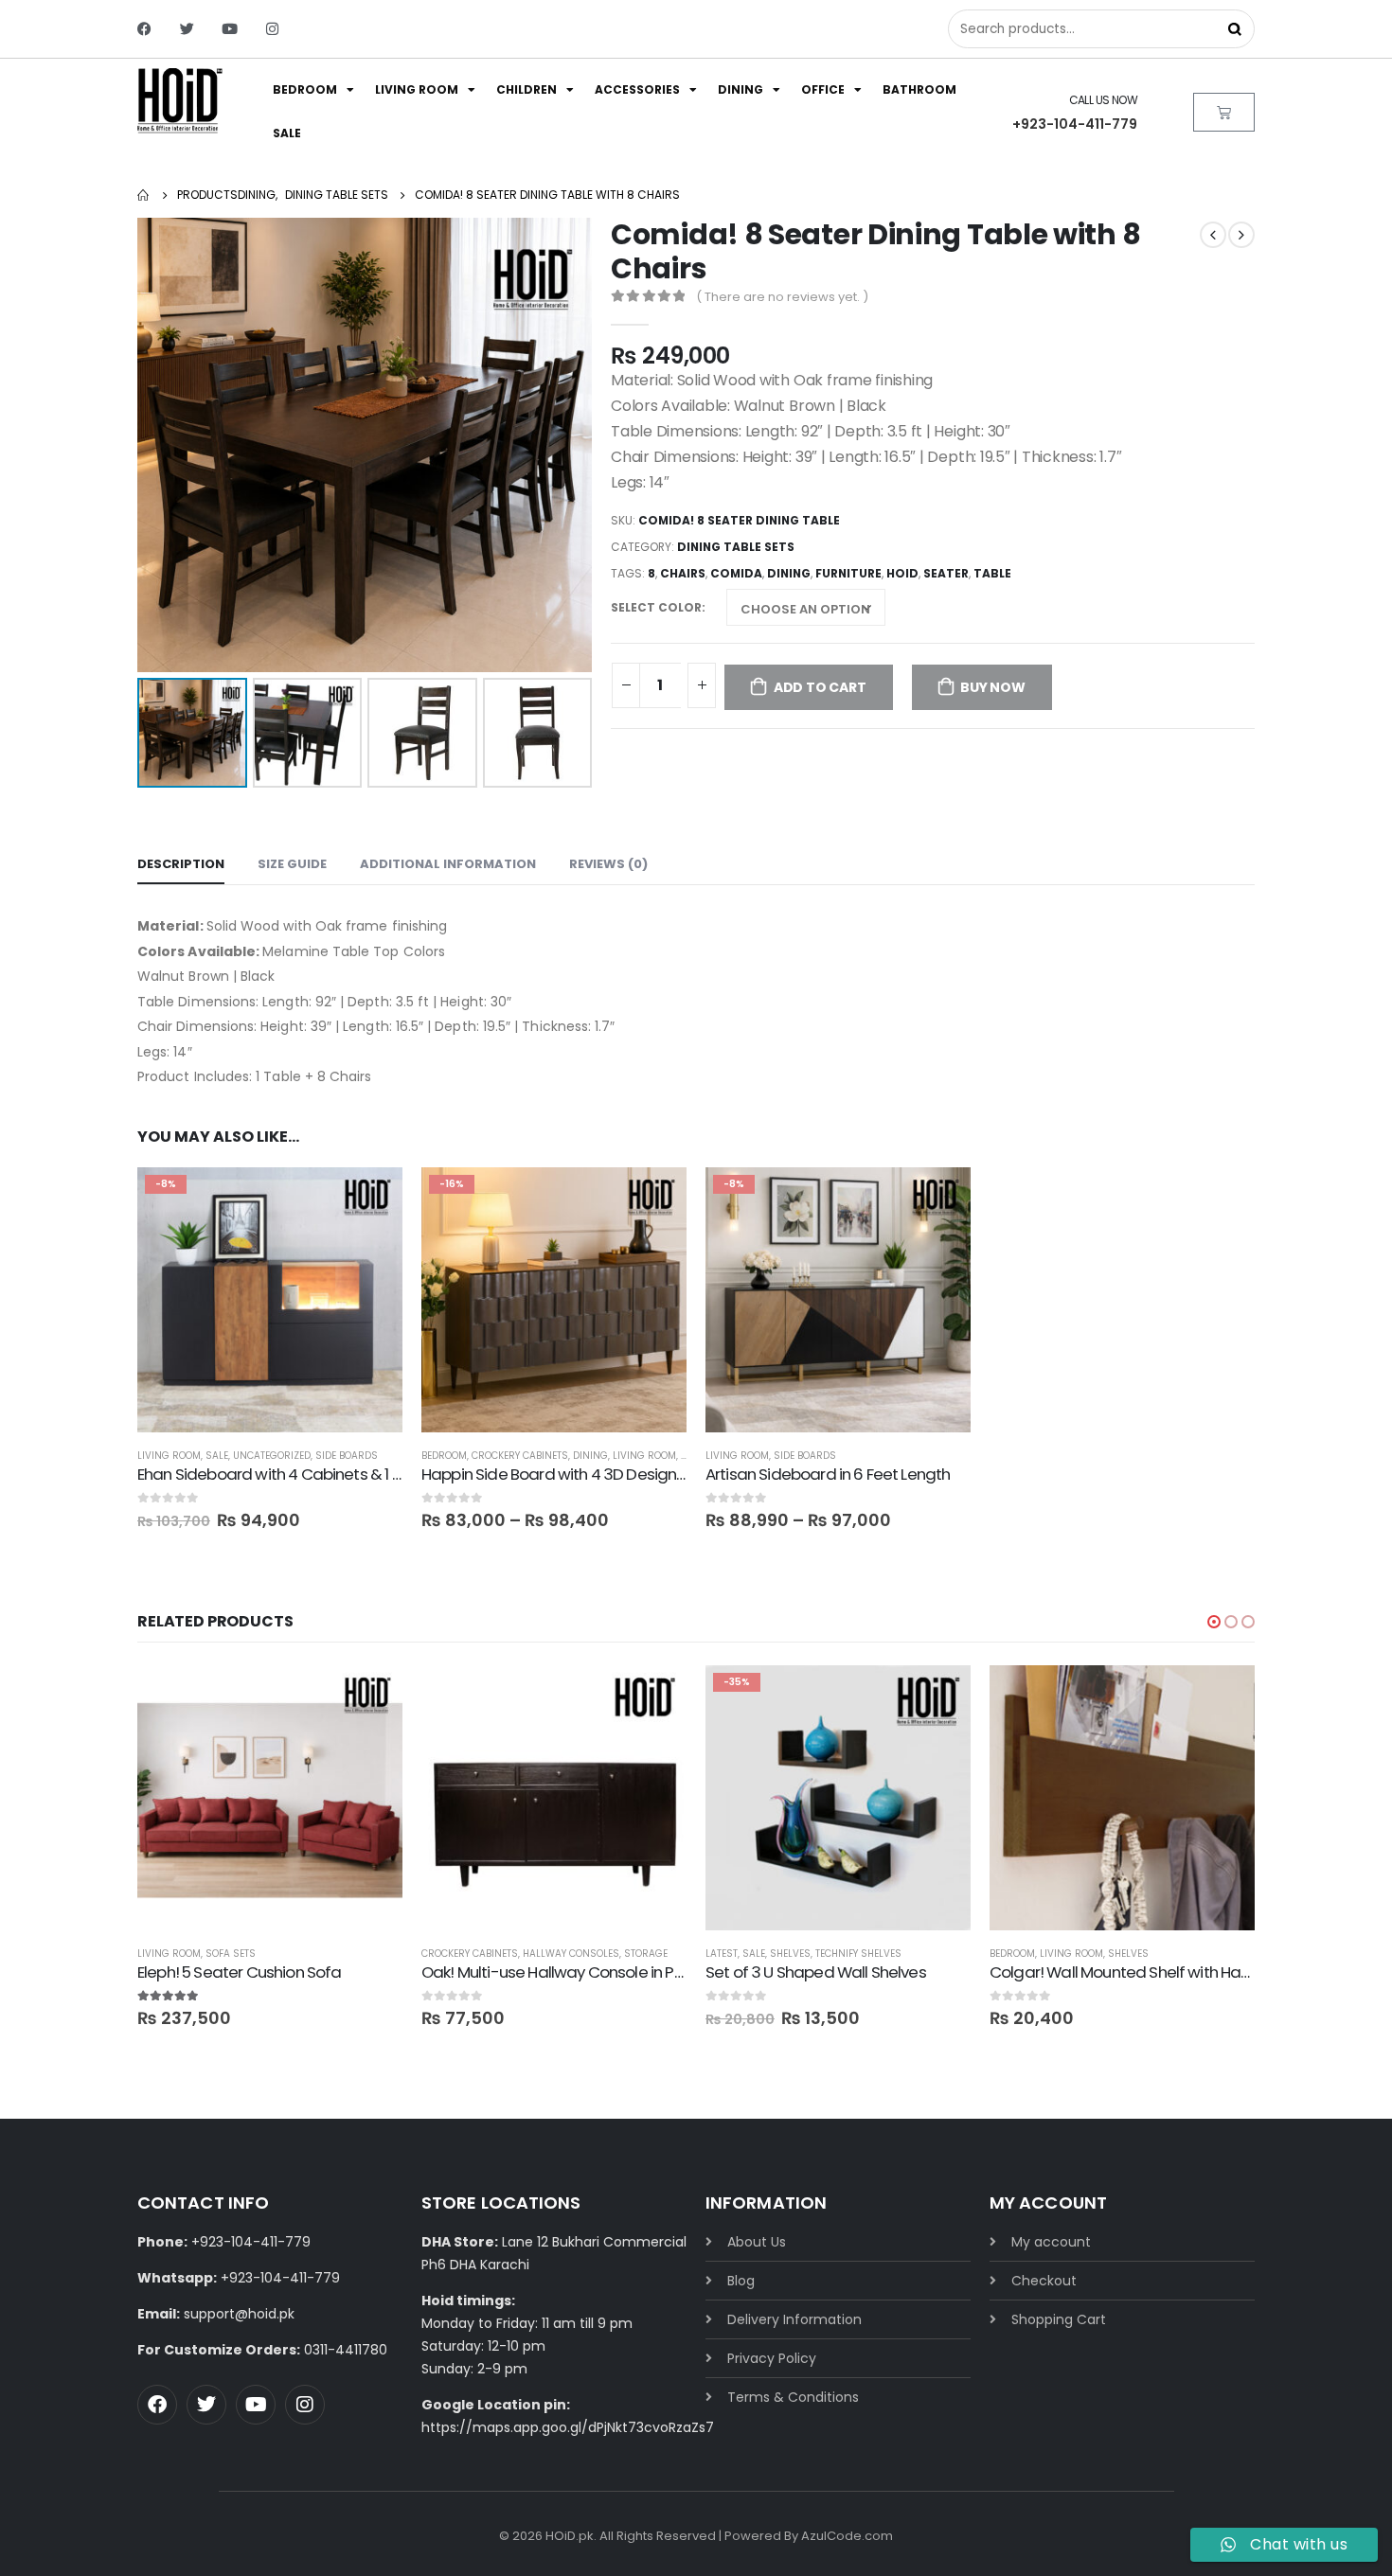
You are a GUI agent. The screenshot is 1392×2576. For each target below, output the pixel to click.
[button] (1214, 1622)
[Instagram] (272, 29)
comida (736, 573)
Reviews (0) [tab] (608, 864)
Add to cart (820, 687)
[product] (270, 1798)
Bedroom (305, 89)
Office (823, 89)
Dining (741, 89)
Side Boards (347, 1456)
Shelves (790, 1954)
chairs (683, 573)
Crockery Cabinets (520, 1456)
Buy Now (993, 687)
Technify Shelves (858, 1954)
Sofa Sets (231, 1954)
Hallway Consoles (571, 1954)
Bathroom (919, 89)
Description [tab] (181, 864)
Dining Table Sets (736, 547)
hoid (902, 573)
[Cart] (1224, 112)
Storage (646, 1954)
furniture (848, 573)
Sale (287, 133)
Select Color (656, 607)
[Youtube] (230, 29)
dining (789, 573)
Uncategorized (272, 1456)
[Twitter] (187, 29)
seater (946, 573)
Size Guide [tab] (292, 864)
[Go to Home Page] (144, 195)
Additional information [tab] (448, 864)
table (992, 573)
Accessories (637, 89)
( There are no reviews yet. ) (782, 297)
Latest (722, 1954)
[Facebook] (144, 29)
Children (526, 89)
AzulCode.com (847, 2536)
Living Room (417, 89)
